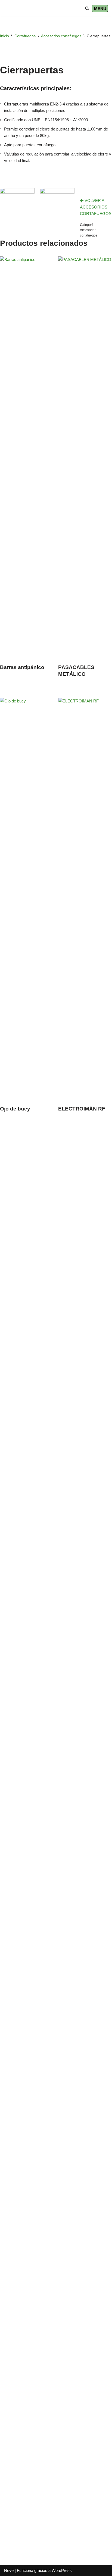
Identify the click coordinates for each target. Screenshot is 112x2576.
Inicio (4, 36)
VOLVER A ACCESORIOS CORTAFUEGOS (96, 207)
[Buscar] (87, 8)
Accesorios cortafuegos (61, 36)
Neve (9, 2570)
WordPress (62, 2570)
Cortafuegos (25, 36)
